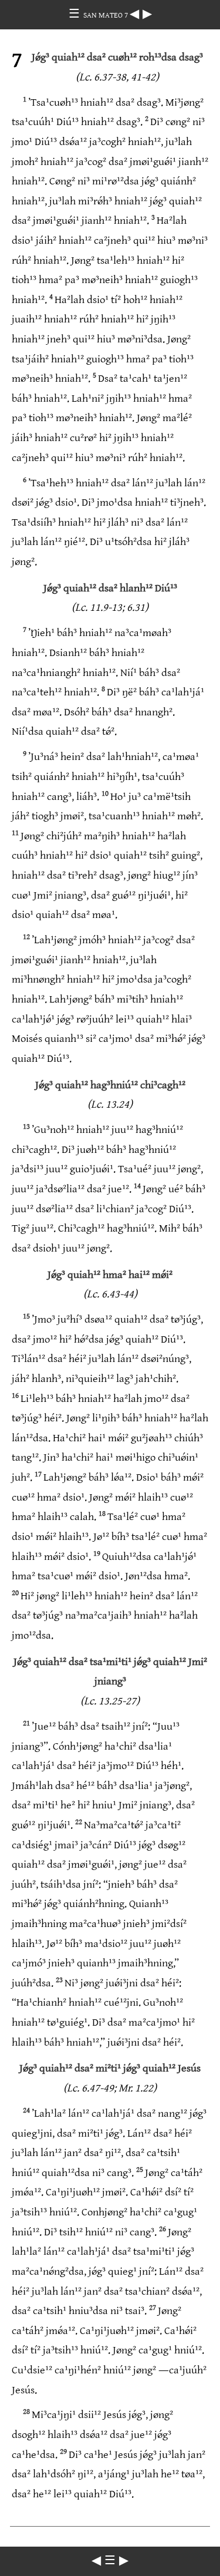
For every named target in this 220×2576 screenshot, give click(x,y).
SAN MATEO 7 (106, 15)
